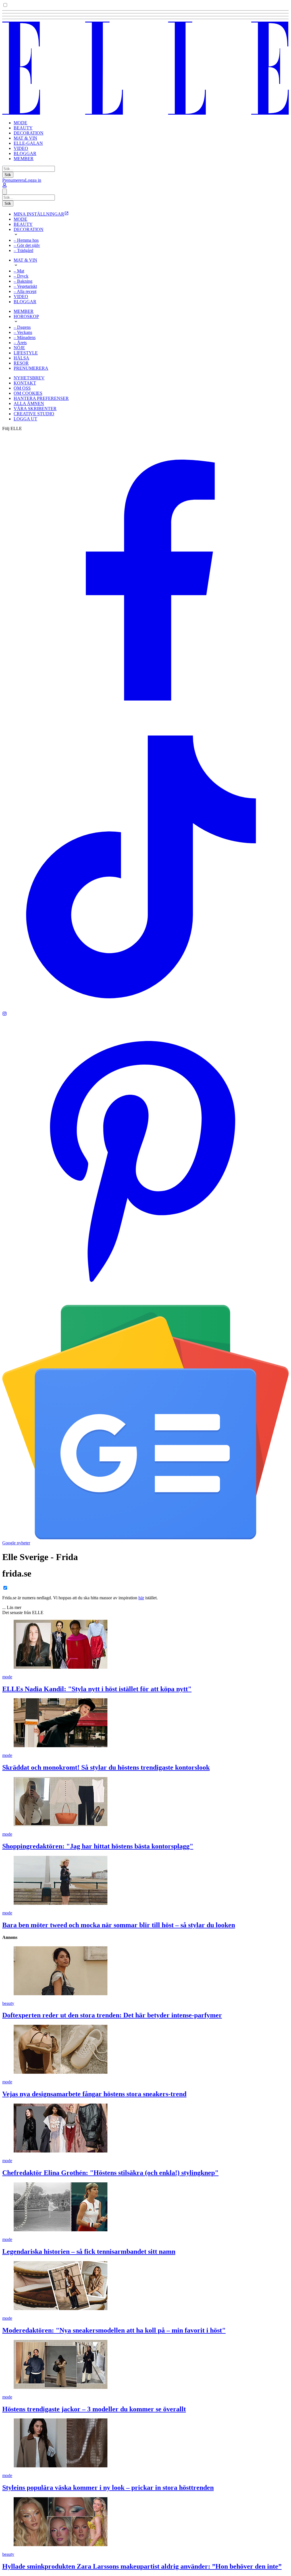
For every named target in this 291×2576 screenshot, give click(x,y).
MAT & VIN (25, 138)
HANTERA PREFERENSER (41, 398)
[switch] (5, 5)
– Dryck (21, 276)
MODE (20, 123)
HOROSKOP (26, 316)
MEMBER (24, 159)
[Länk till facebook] (145, 721)
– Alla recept (25, 291)
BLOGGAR (25, 153)
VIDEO (21, 148)
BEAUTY (23, 128)
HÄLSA (21, 358)
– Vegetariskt (25, 286)
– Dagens (22, 327)
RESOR (21, 363)
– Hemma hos (26, 240)
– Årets (20, 343)
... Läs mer (12, 1607)
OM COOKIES (28, 393)
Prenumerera (14, 180)
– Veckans (23, 332)
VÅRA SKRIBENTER (35, 409)
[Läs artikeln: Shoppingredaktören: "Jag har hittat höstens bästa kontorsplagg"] (145, 1802)
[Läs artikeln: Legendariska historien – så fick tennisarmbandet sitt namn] (145, 2207)
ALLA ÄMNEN (29, 403)
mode (7, 1677)
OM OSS (22, 388)
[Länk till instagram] (5, 1014)
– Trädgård (23, 250)
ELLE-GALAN (28, 143)
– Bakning (23, 281)
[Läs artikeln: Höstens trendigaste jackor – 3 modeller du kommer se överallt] (145, 2365)
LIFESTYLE (26, 353)
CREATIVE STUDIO (34, 414)
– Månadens (25, 337)
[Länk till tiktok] (145, 1009)
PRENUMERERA (31, 368)
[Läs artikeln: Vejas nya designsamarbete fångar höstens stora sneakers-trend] (145, 2050)
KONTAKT (25, 383)
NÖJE (19, 348)
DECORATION (29, 133)
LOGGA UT (25, 419)
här (141, 1598)
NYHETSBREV (29, 378)
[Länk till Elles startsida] (145, 113)
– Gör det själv (27, 245)
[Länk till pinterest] (145, 1302)
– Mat (19, 271)
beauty (8, 2003)
